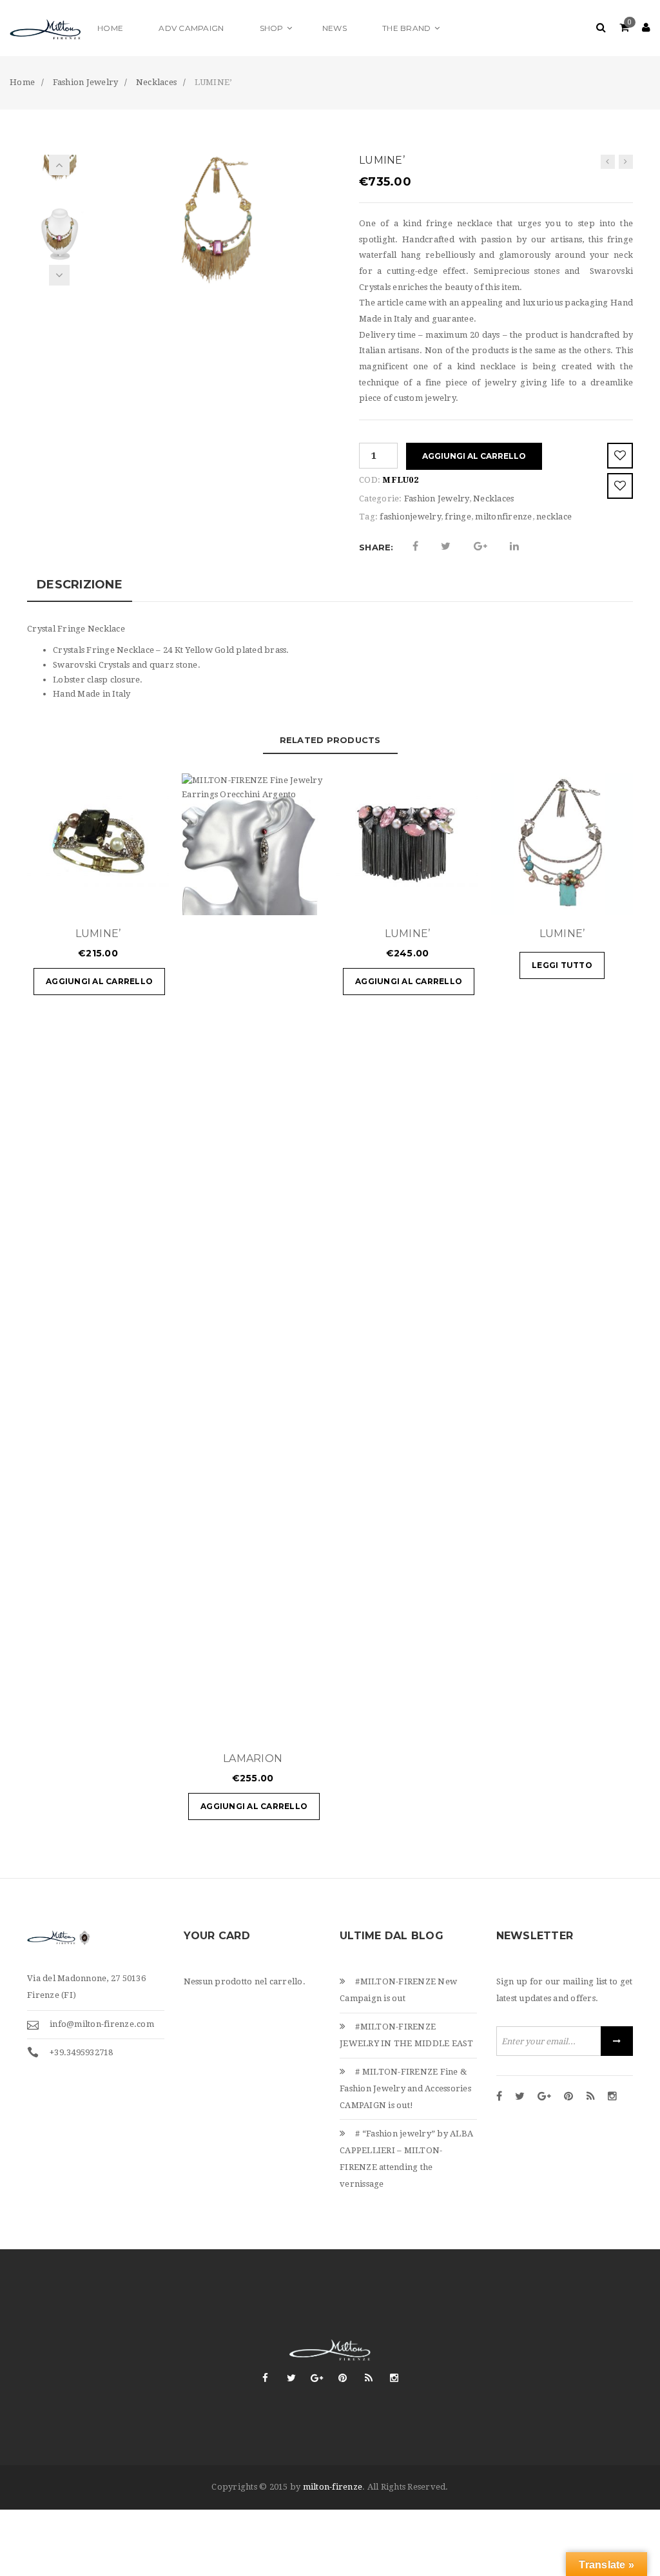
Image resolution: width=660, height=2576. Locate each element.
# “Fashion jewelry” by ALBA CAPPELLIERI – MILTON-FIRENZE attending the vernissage (406, 2159)
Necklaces (493, 499)
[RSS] (591, 2097)
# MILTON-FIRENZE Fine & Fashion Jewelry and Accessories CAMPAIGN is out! (405, 2088)
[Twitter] (520, 2097)
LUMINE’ (98, 934)
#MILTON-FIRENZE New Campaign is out (398, 1990)
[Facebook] (499, 2097)
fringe (458, 517)
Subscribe (617, 2041)
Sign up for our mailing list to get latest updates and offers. (565, 1990)
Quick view (121, 899)
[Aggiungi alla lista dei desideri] (620, 456)
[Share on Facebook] (415, 547)
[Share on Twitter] (446, 547)
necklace (554, 517)
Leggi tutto (562, 965)
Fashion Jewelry (437, 499)
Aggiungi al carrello (474, 456)
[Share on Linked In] (514, 547)
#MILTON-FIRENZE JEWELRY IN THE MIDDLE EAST (407, 2035)
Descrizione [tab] (80, 585)
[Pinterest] (568, 2097)
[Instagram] (612, 2097)
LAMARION (253, 1758)
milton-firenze (333, 2487)
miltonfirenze (503, 517)
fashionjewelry (410, 517)
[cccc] (216, 219)
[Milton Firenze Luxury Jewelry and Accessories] (45, 28)
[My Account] (646, 28)
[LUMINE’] (608, 162)
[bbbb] (59, 232)
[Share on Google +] (480, 547)
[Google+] (544, 2097)
